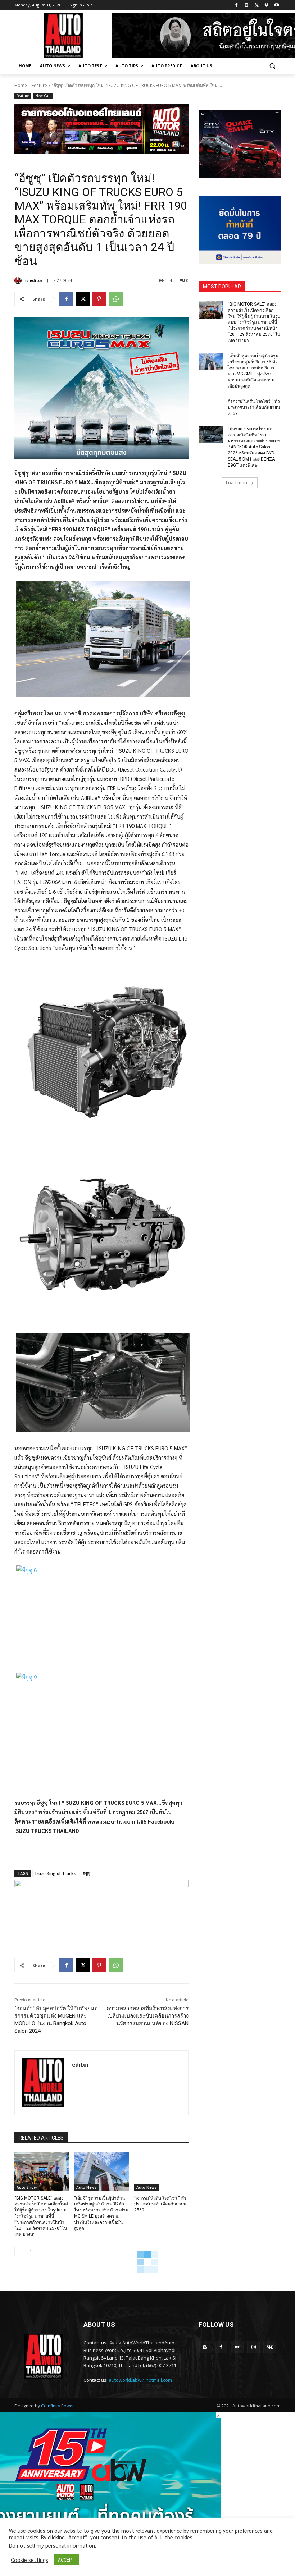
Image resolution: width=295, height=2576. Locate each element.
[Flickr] (237, 2347)
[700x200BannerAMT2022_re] (101, 129)
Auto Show (27, 2187)
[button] (272, 66)
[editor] (19, 280)
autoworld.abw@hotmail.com (140, 2380)
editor (36, 280)
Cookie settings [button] (29, 2560)
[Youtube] (276, 5)
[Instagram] (247, 5)
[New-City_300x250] (240, 144)
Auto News (86, 2187)
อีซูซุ (87, 1873)
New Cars (43, 96)
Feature (39, 85)
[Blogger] (205, 2347)
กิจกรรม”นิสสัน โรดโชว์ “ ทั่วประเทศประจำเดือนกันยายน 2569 (160, 2204)
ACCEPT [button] (66, 2560)
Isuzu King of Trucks (55, 1873)
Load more (237, 483)
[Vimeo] (266, 5)
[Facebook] (237, 5)
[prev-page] (19, 2251)
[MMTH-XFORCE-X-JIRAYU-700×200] (101, 1905)
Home (21, 85)
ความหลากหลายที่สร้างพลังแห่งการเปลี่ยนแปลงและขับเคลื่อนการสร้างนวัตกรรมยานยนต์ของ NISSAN (147, 2016)
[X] (257, 5)
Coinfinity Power (58, 2406)
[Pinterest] (99, 299)
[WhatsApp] (116, 299)
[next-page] (30, 2251)
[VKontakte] (270, 2347)
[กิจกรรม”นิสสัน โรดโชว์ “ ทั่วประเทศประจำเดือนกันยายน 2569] (161, 2172)
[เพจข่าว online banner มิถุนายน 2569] (240, 230)
